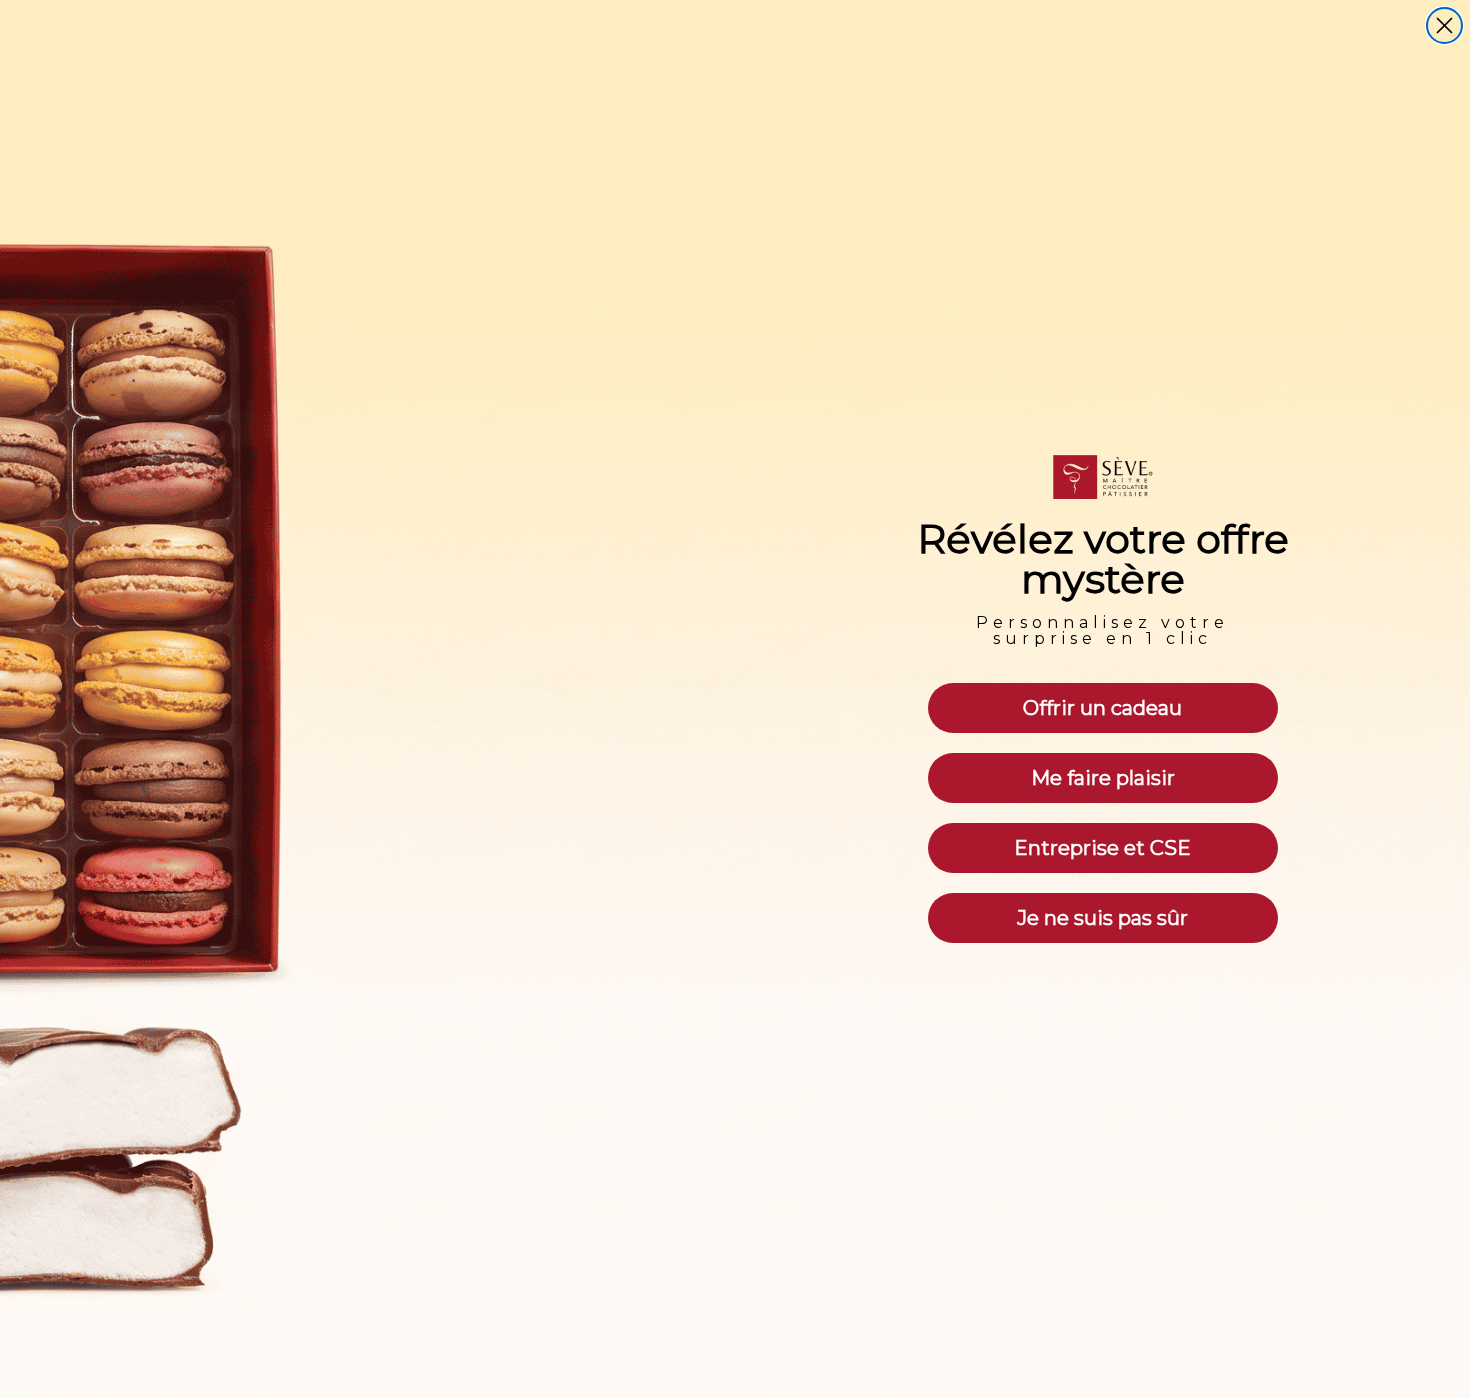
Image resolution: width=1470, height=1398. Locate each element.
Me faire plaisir (1103, 778)
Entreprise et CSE (1102, 848)
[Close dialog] (1444, 25)
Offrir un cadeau (1102, 708)
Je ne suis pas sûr (1102, 918)
